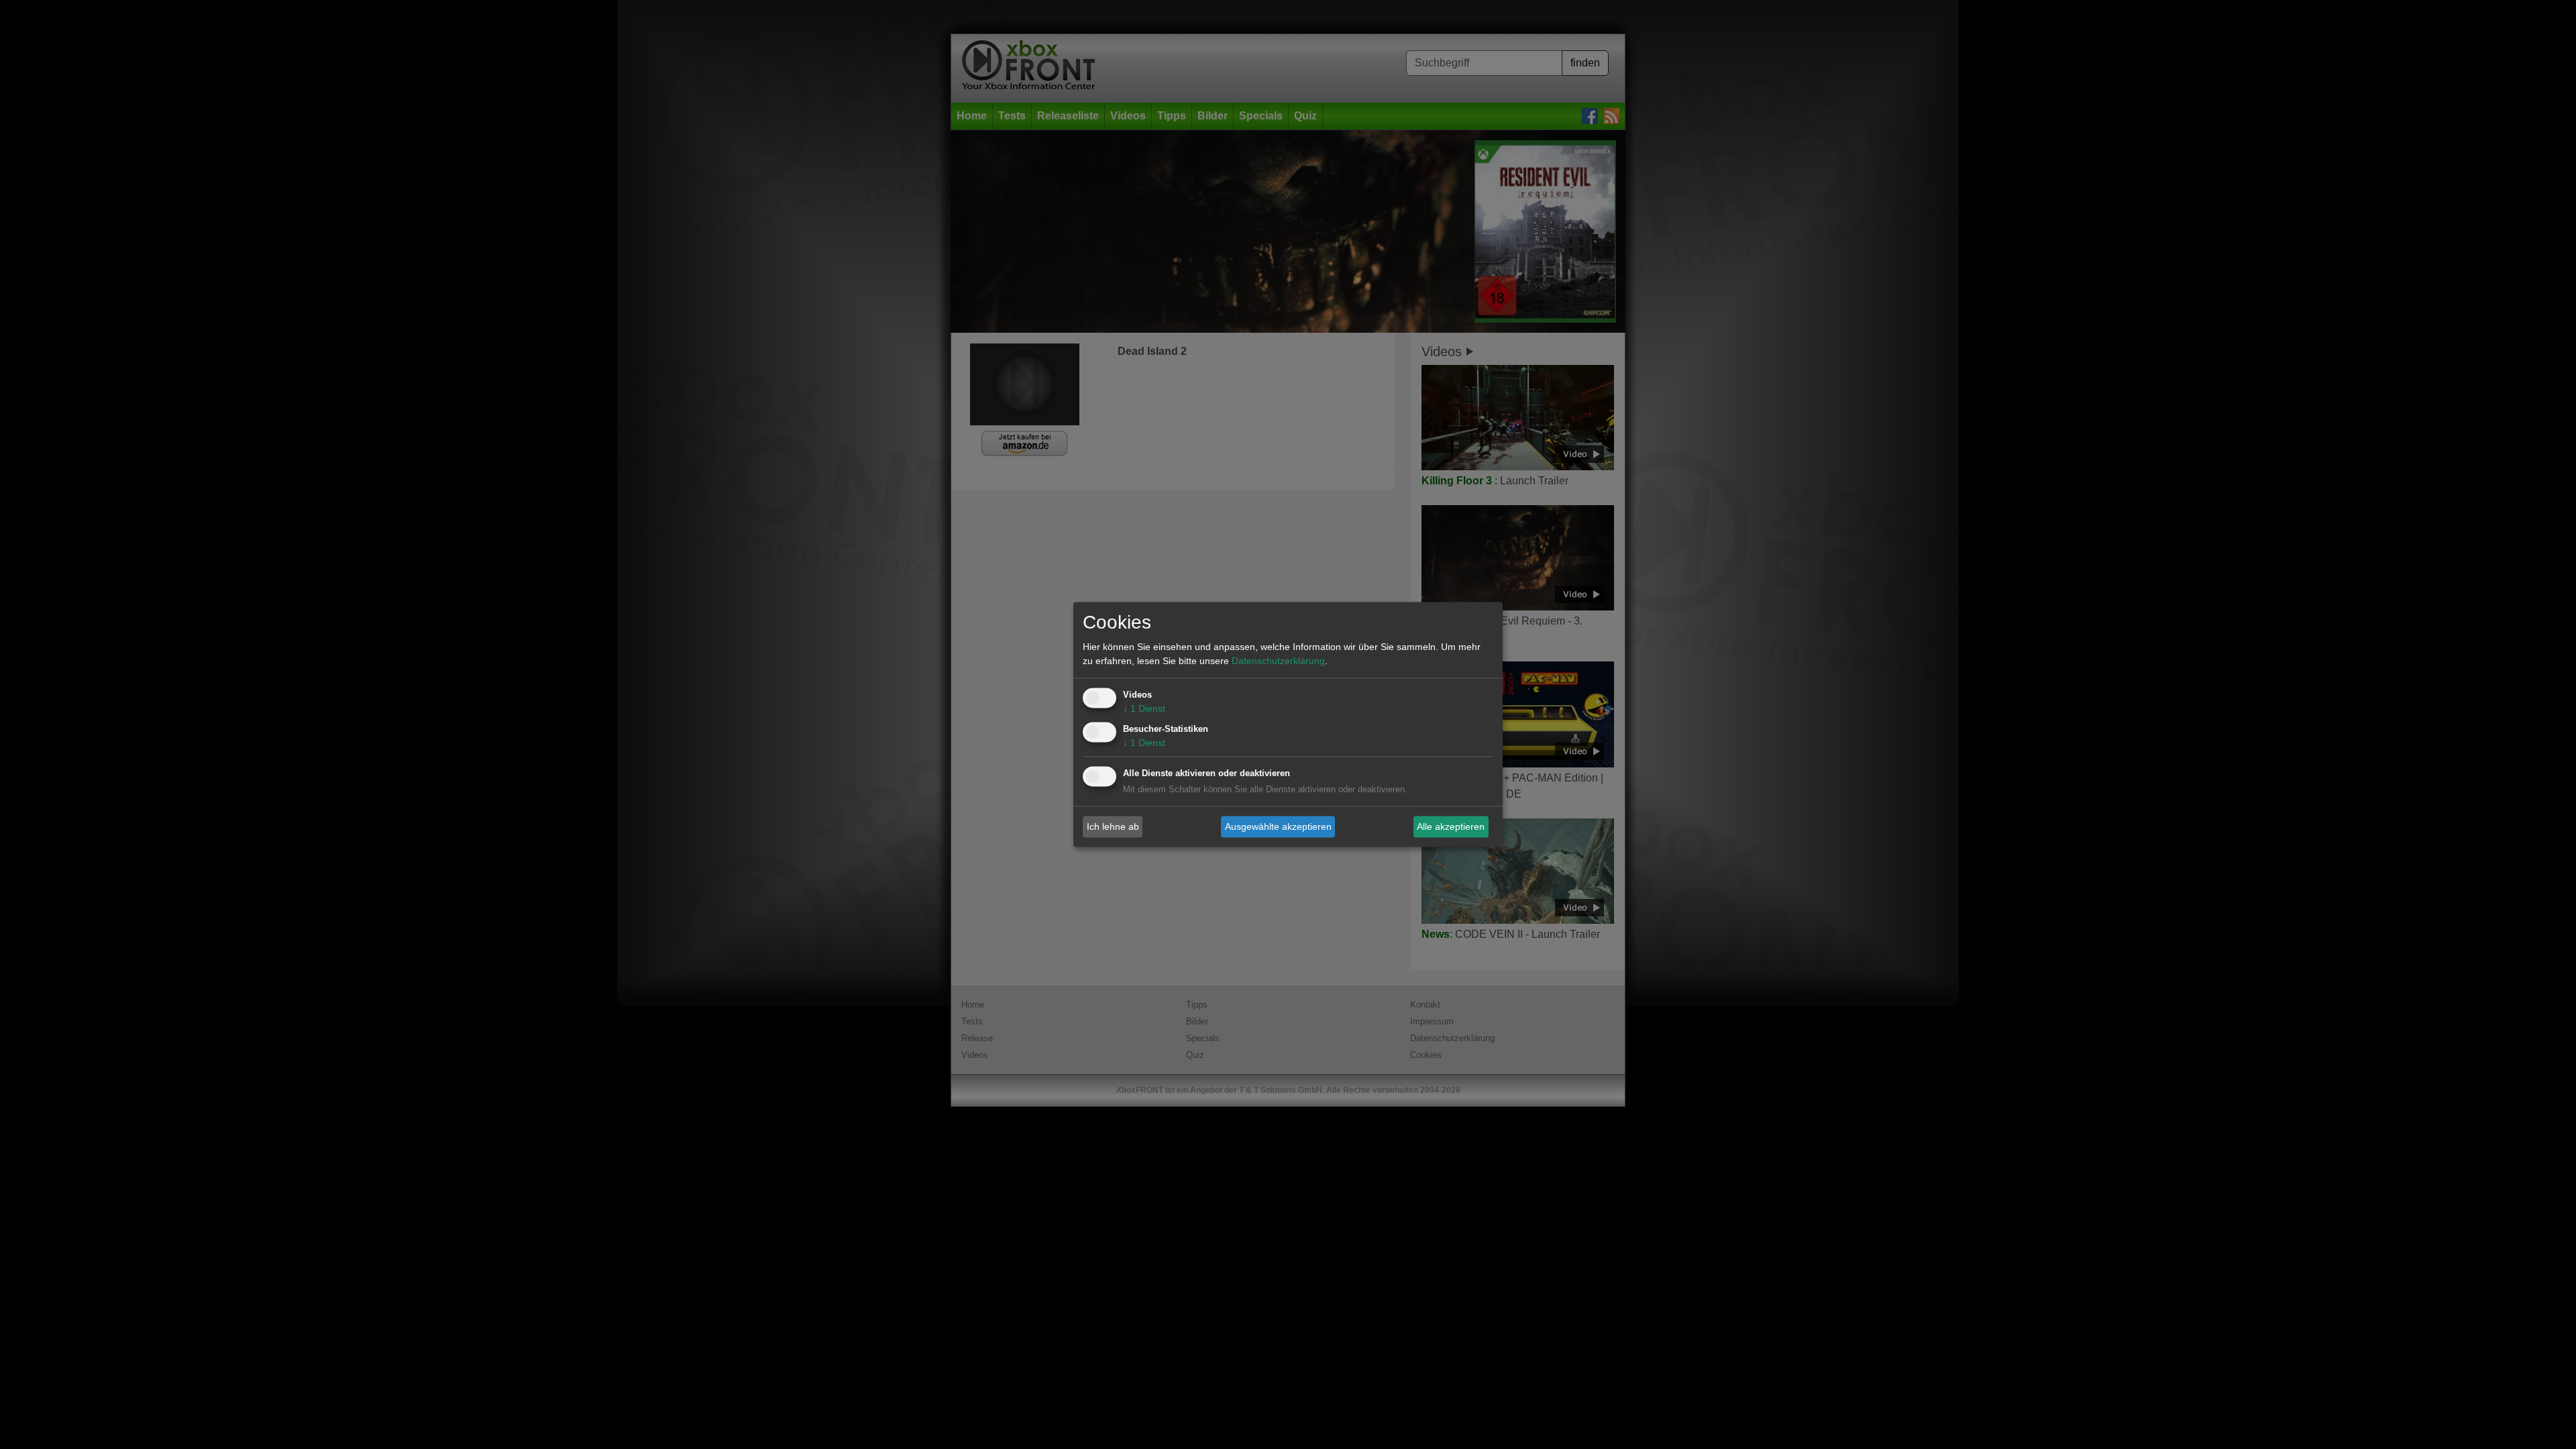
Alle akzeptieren (1451, 826)
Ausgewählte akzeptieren (1278, 826)
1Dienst (1144, 709)
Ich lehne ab (1113, 826)
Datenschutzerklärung (1278, 661)
